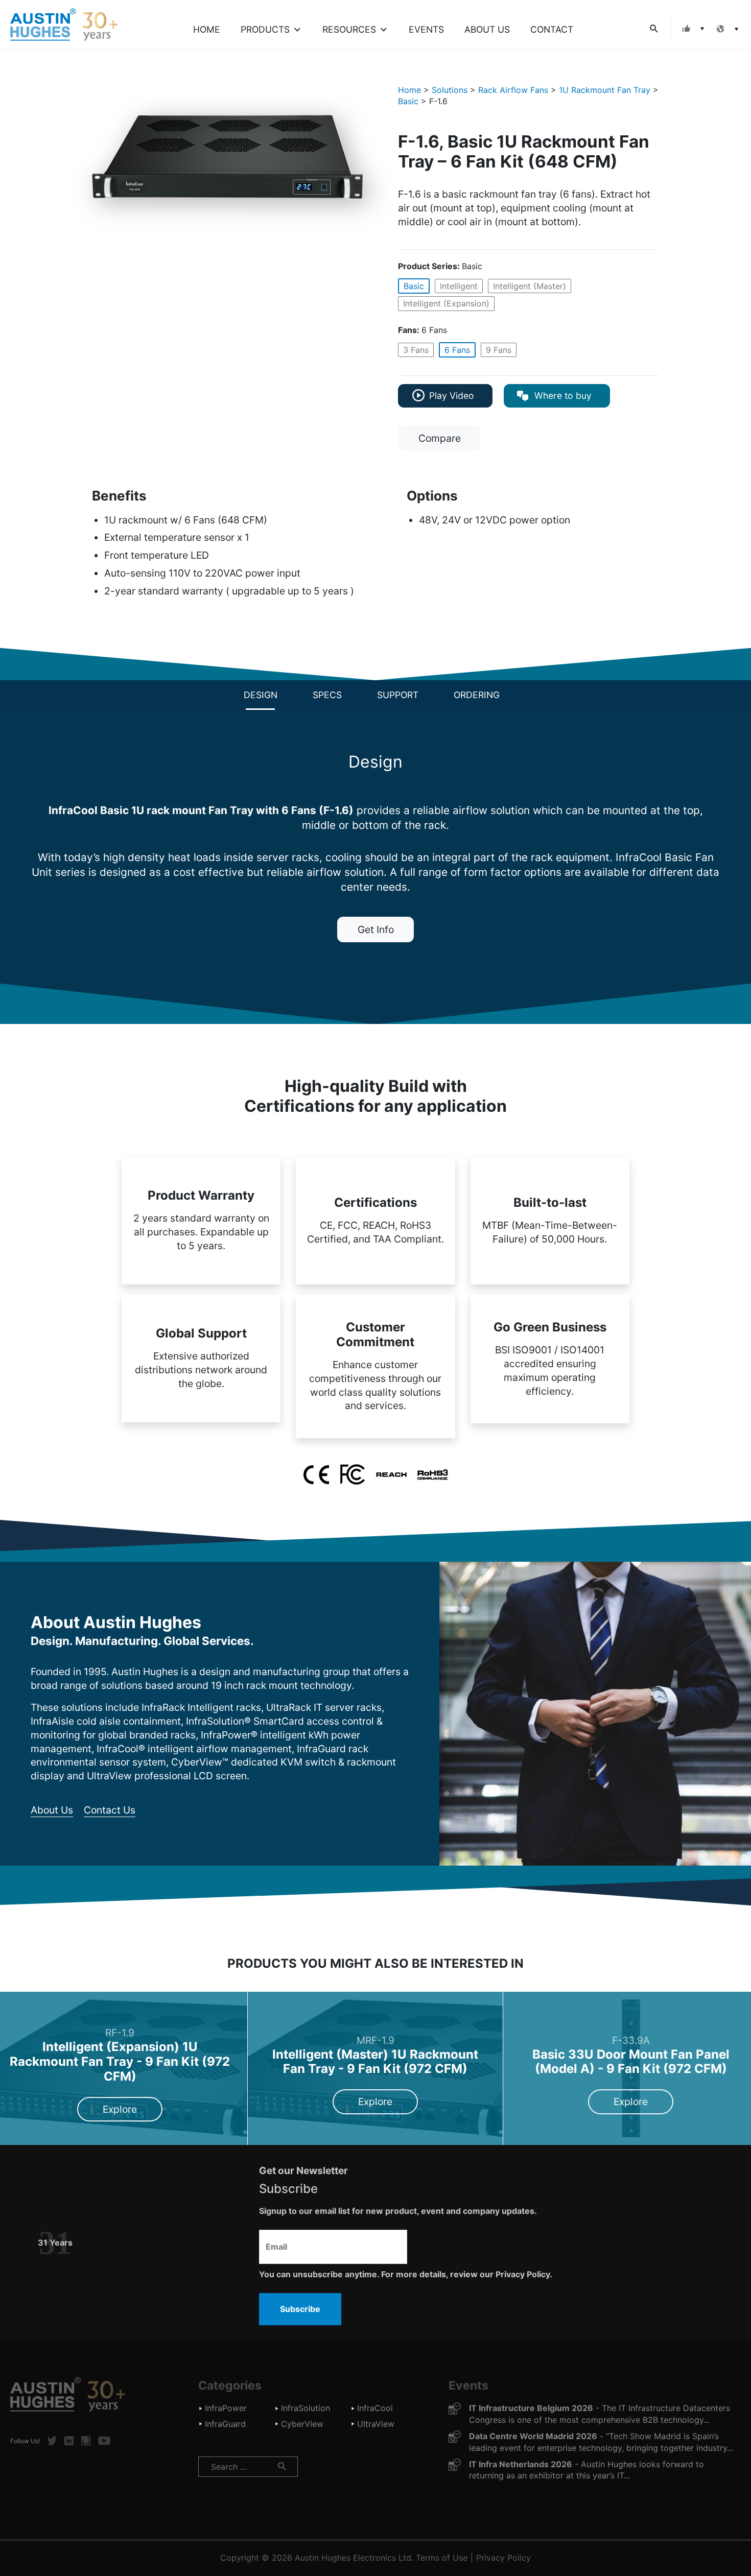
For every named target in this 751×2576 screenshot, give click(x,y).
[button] (691, 28)
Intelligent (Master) (530, 286)
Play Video (452, 396)
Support (398, 695)
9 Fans (499, 350)
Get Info (376, 929)
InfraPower (226, 2408)
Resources (349, 29)
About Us (487, 29)
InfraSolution (306, 2408)
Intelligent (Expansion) (446, 303)
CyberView (302, 2424)
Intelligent (459, 286)
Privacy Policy (503, 2558)
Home (207, 29)
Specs (327, 695)
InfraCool (375, 2408)
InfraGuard (225, 2424)
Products (265, 29)
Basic (408, 101)
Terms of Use (442, 2558)
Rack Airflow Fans (513, 90)
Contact (552, 29)
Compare (440, 438)
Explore (120, 2109)
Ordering (477, 695)
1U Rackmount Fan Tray (605, 90)
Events (426, 29)
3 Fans (416, 350)
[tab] (261, 695)
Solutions (450, 90)
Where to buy (562, 396)
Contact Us (110, 1810)
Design (261, 695)
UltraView (376, 2424)
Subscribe (300, 2309)
